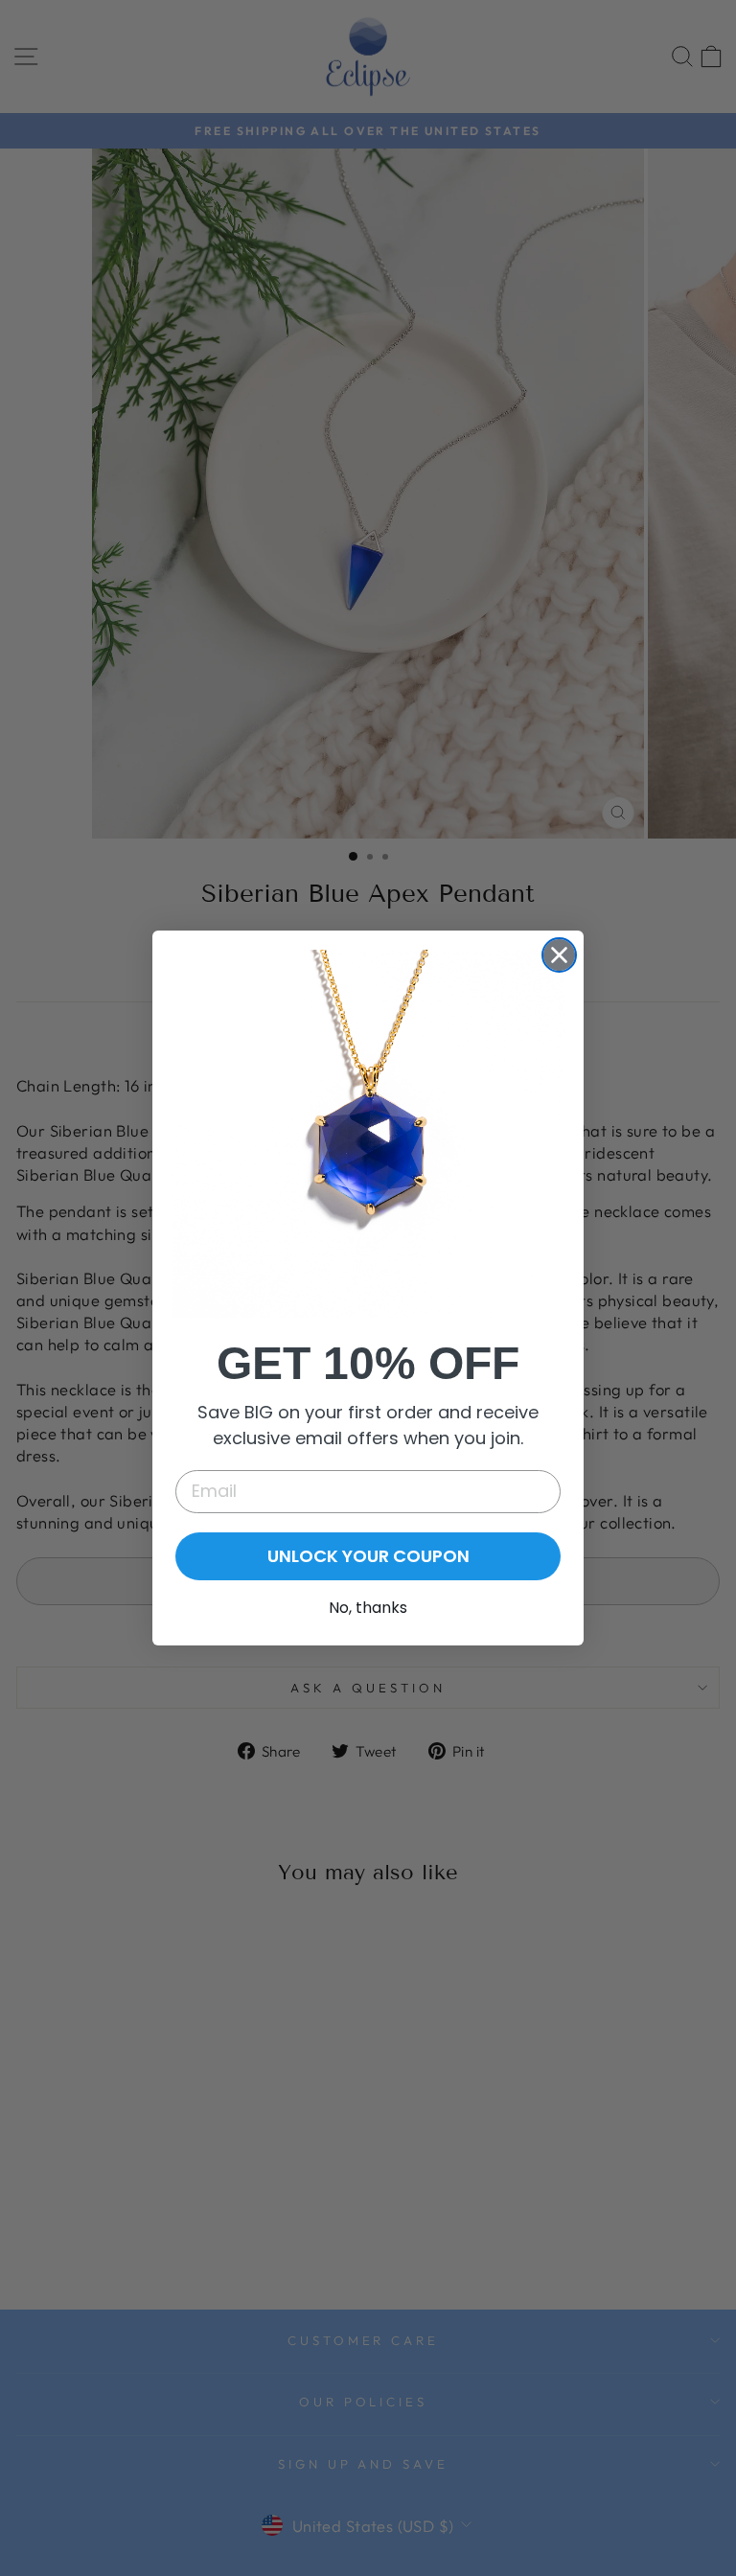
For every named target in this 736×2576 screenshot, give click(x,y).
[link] (368, 1133)
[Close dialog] (559, 955)
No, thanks (368, 1608)
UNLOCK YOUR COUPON (368, 1556)
